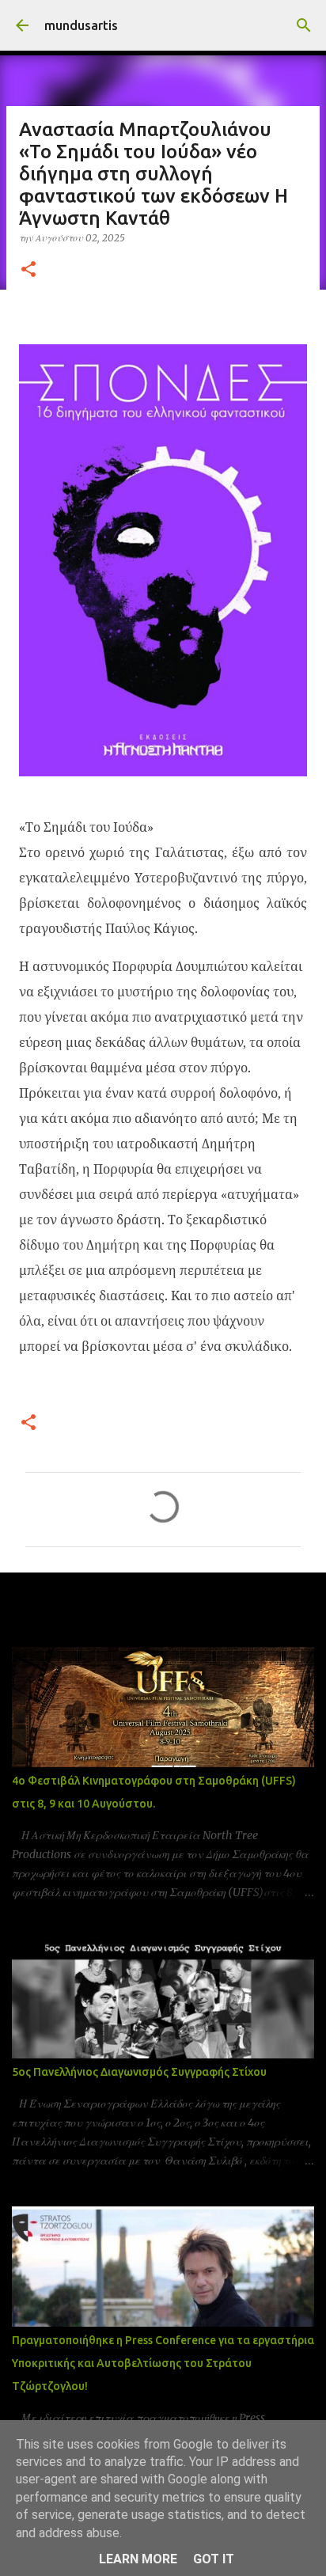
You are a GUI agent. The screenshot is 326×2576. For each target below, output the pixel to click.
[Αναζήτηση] (304, 25)
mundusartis (81, 25)
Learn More (138, 2559)
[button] (28, 270)
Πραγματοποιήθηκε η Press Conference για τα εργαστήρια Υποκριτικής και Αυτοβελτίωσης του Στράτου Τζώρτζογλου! (163, 2363)
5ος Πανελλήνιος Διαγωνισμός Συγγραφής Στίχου (139, 2072)
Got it (214, 2559)
